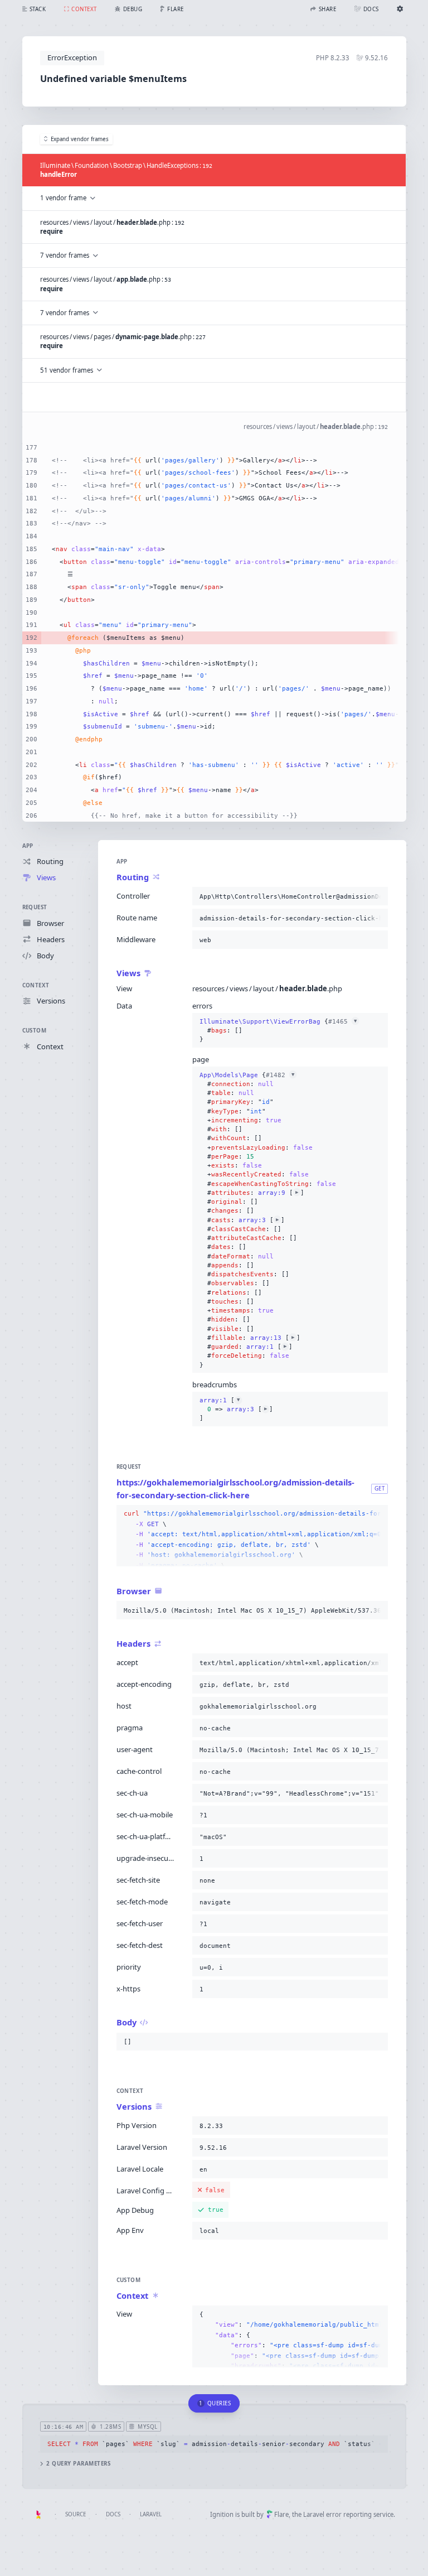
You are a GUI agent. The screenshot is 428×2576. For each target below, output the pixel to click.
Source (76, 2514)
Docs (113, 2514)
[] (236, 1409)
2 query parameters (78, 2464)
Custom (35, 1031)
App (28, 846)
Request (35, 907)
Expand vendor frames (80, 139)
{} (278, 1031)
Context (36, 985)
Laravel (151, 2514)
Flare (281, 2514)
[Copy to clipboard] (377, 896)
